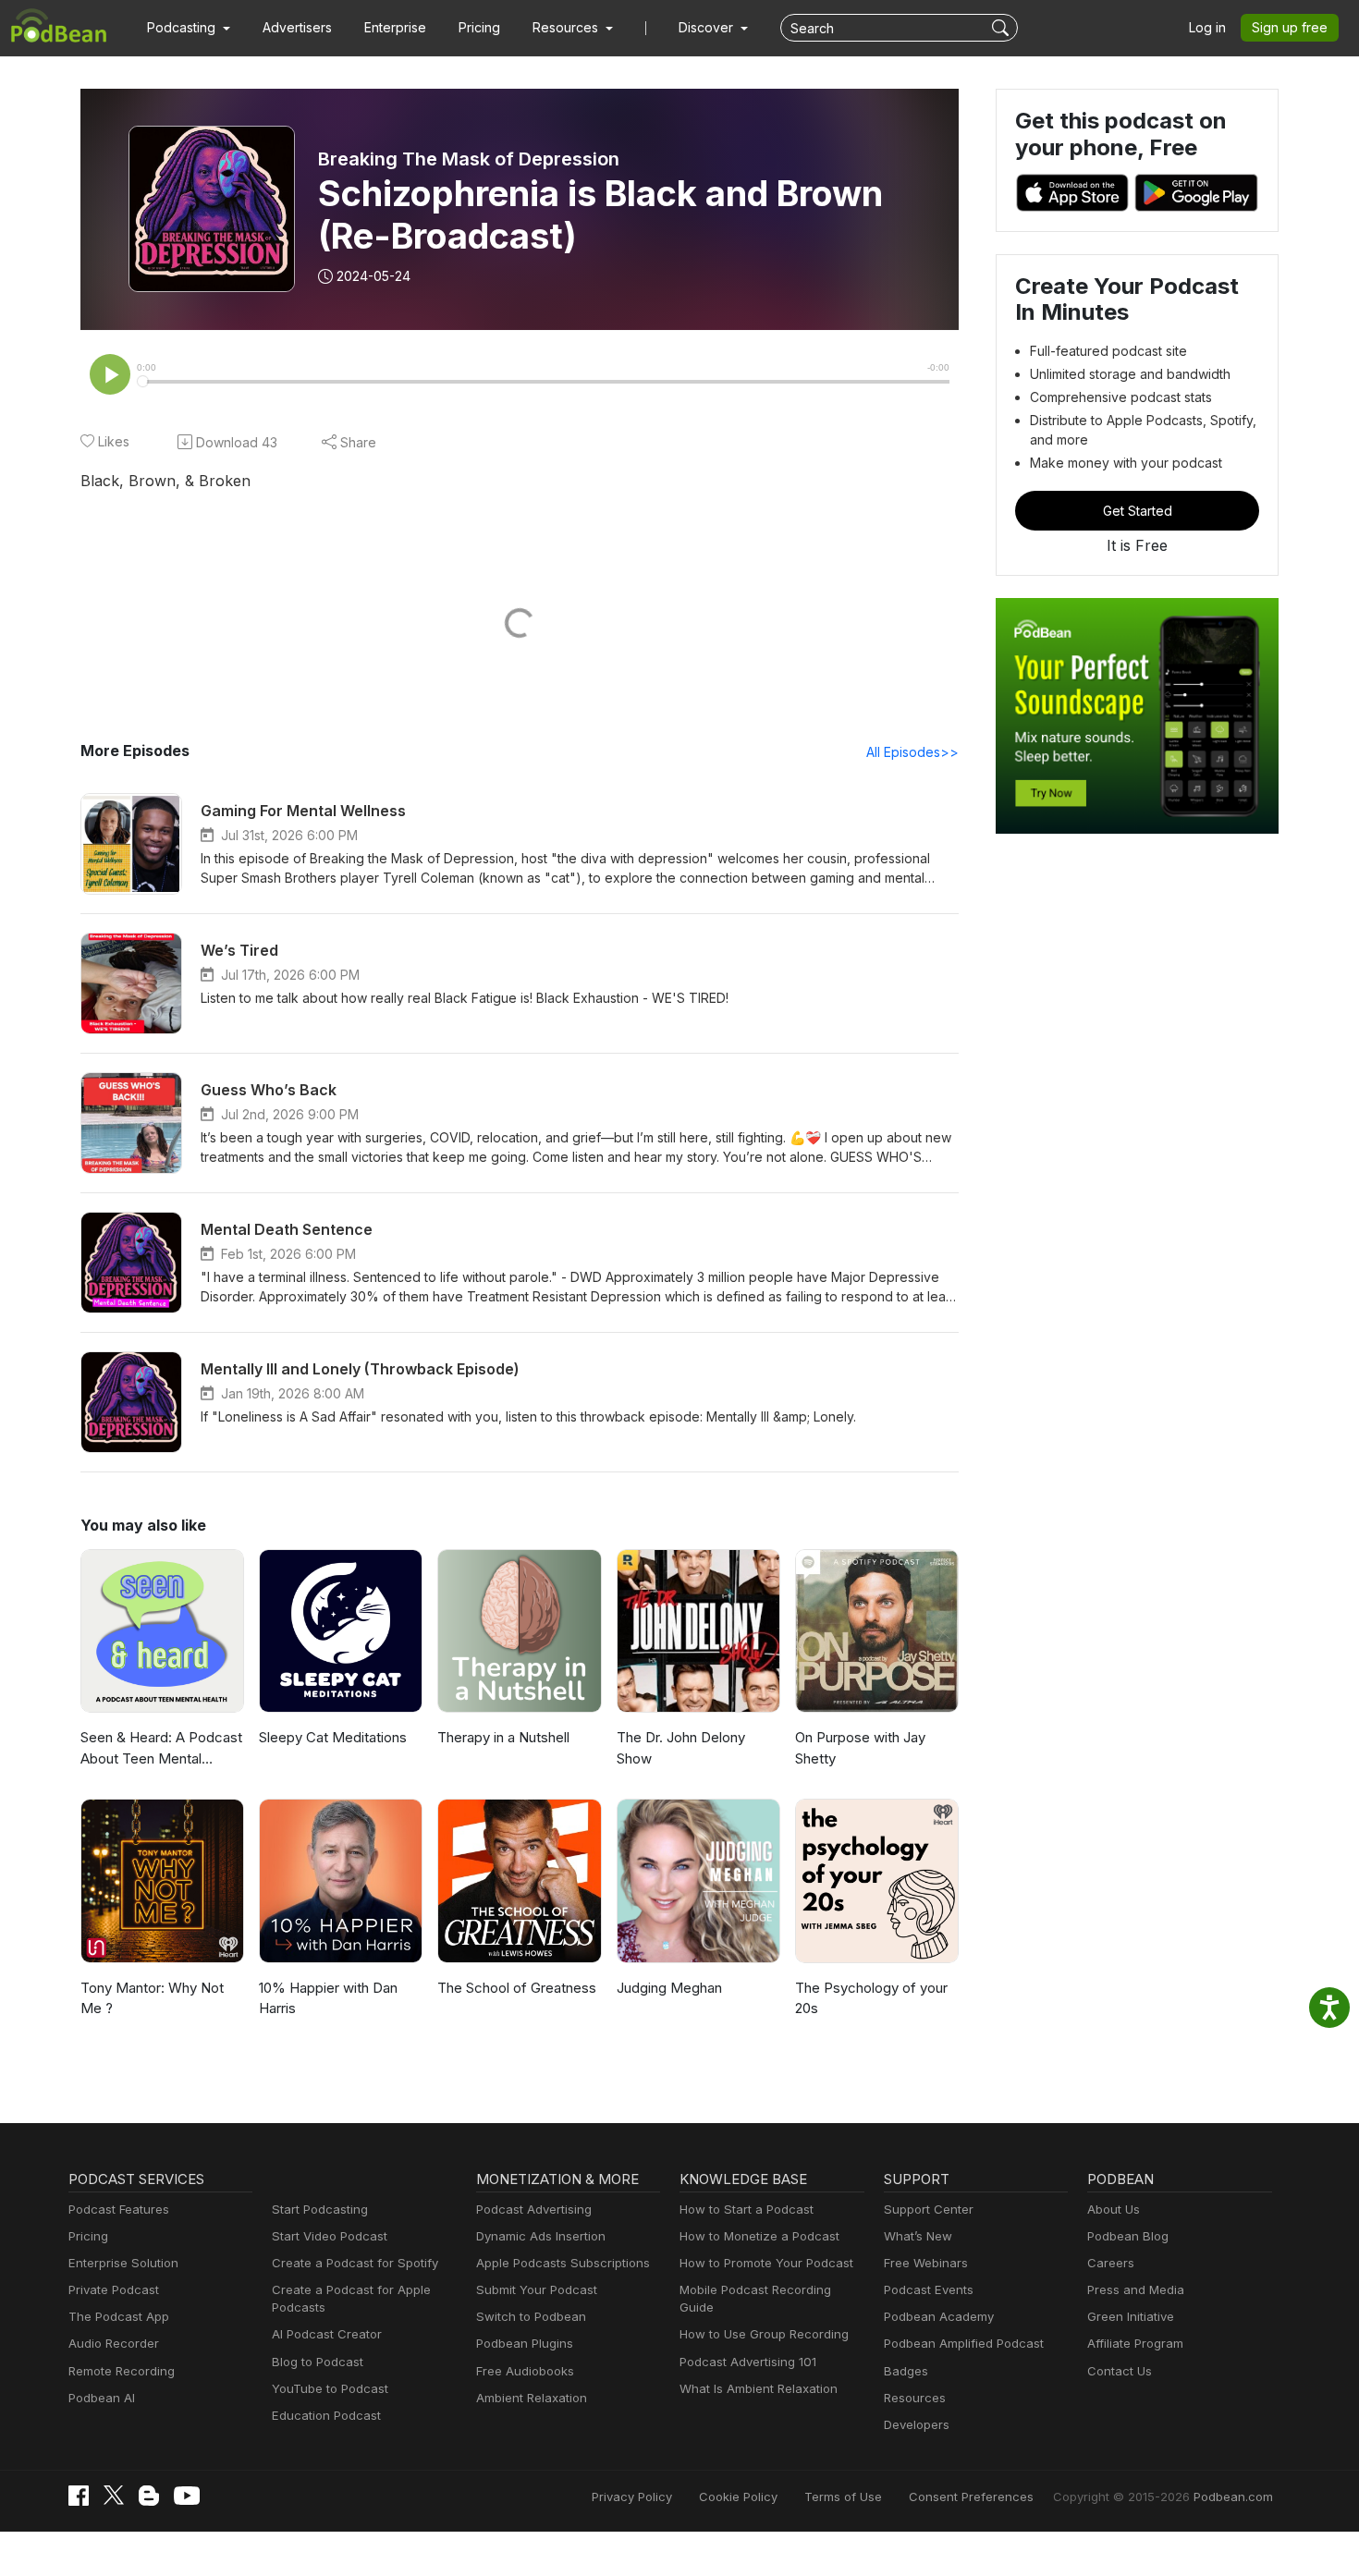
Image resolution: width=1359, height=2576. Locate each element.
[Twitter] (114, 2495)
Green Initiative (1131, 2316)
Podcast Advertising (534, 2209)
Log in (1207, 27)
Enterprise (395, 27)
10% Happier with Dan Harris (328, 1998)
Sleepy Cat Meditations (333, 1737)
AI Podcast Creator (327, 2334)
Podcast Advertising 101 (748, 2362)
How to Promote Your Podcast (766, 2263)
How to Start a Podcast (747, 2209)
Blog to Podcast (318, 2362)
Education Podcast (326, 2415)
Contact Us (1120, 2371)
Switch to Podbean (531, 2316)
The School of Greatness (517, 1988)
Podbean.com (1233, 2497)
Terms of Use (843, 2497)
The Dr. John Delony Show (681, 1748)
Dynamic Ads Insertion (541, 2236)
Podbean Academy (939, 2316)
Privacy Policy (632, 2497)
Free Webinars (926, 2263)
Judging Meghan (669, 1988)
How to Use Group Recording (764, 2334)
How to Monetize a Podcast (759, 2236)
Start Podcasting (320, 2209)
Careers (1111, 2263)
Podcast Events (929, 2289)
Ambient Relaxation (532, 2398)
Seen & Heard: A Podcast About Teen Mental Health (161, 1749)
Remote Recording (122, 2371)
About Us (1114, 2209)
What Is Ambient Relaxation (759, 2388)
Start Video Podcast (330, 2236)
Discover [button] (708, 27)
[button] (189, 28)
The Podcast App (119, 2316)
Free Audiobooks (525, 2371)
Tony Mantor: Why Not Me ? (152, 1998)
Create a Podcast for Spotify (355, 2263)
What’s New (918, 2236)
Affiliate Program (1135, 2343)
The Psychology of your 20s (871, 1998)
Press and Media (1136, 2289)
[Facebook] (79, 2496)
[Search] (1003, 28)
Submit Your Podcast (537, 2289)
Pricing (479, 27)
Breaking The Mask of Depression (469, 159)
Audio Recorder (114, 2343)
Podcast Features (119, 2209)
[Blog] (149, 2496)
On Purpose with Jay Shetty (860, 1748)
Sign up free (1290, 27)
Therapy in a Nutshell (503, 1737)
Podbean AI (102, 2398)
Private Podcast (114, 2289)
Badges (906, 2371)
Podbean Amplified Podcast (964, 2343)
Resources (915, 2398)
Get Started (1138, 511)
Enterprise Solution (123, 2263)
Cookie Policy (738, 2497)
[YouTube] (187, 2496)
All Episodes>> (912, 752)
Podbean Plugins (525, 2343)
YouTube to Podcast (330, 2388)
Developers (917, 2424)
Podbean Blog (1128, 2236)
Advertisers (297, 27)
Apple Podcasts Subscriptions (563, 2263)
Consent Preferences (971, 2497)
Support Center (929, 2209)
